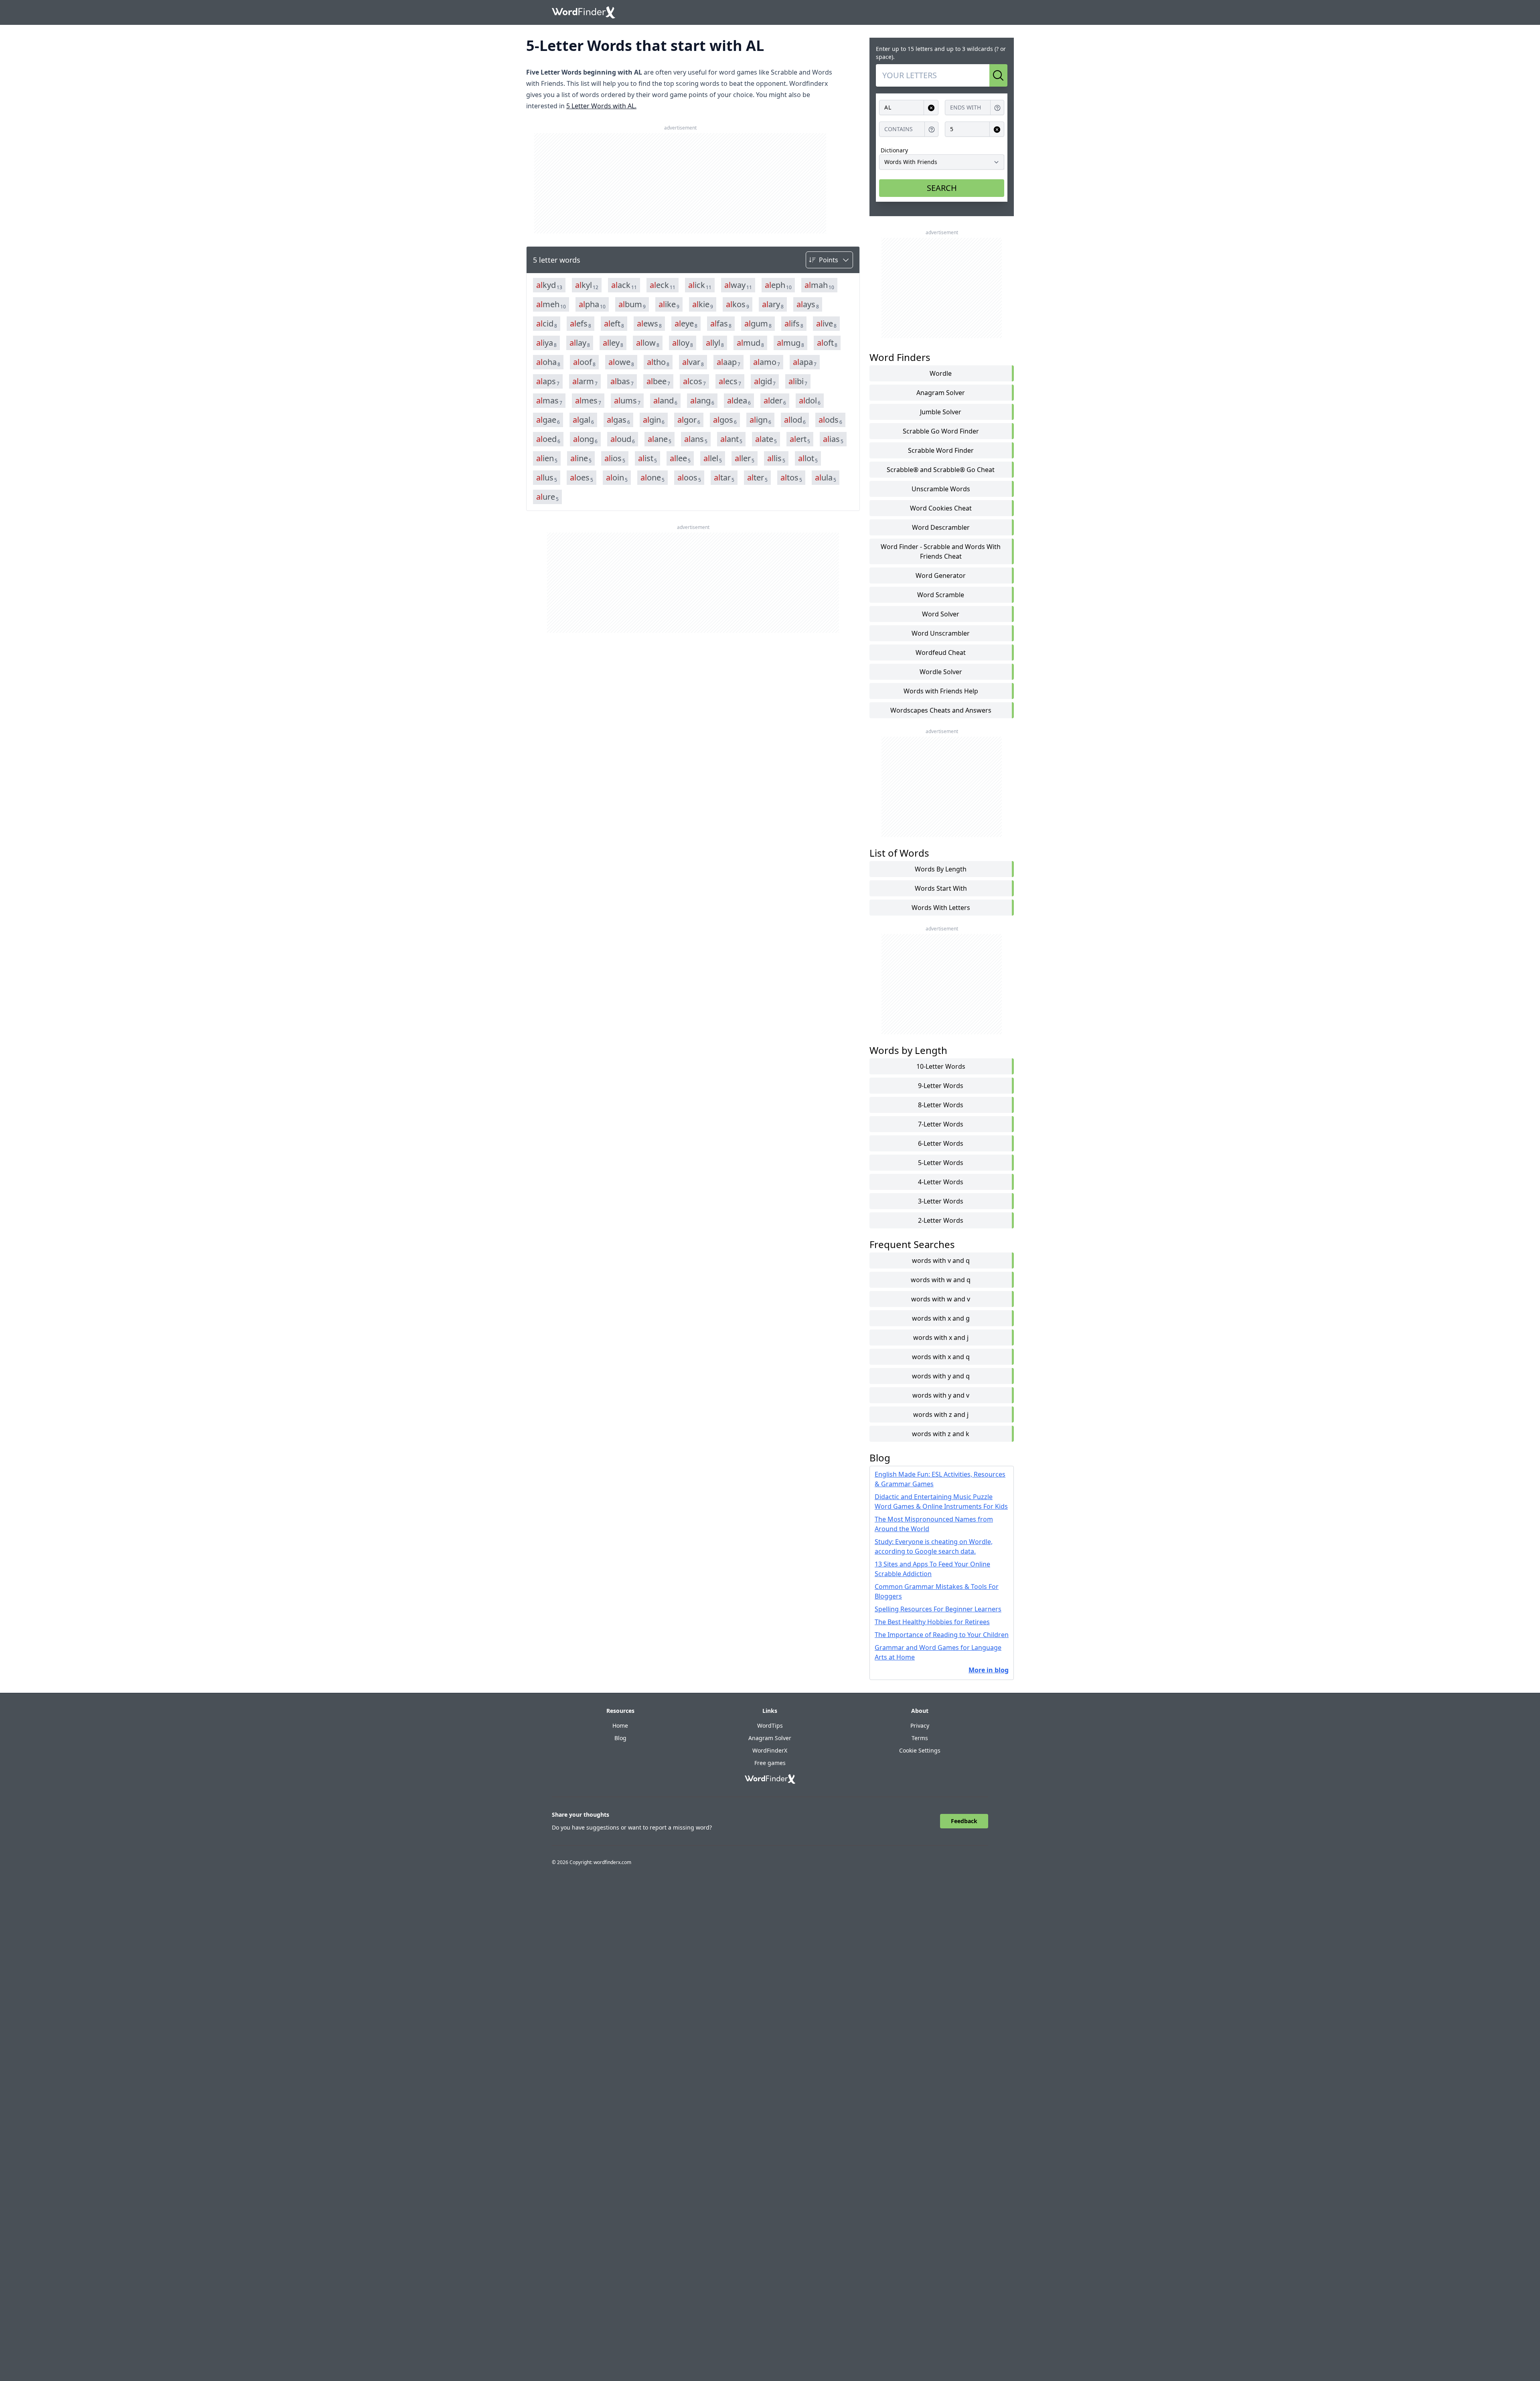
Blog (620, 1738)
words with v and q (941, 1260)
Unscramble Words (941, 489)
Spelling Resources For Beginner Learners (938, 1609)
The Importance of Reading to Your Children (942, 1635)
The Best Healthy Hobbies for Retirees (932, 1622)
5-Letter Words (941, 1163)
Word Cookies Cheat (941, 508)
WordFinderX (770, 1750)
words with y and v (941, 1395)
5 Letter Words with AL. (601, 106)
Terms (920, 1738)
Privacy (920, 1725)
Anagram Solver (941, 393)
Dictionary (894, 150)
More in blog (989, 1670)
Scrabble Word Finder (941, 450)
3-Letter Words (941, 1201)
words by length (941, 869)
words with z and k (941, 1434)
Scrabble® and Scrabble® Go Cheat (941, 470)
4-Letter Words (941, 1182)
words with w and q (941, 1280)
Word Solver (941, 614)
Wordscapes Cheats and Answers (941, 710)
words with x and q (941, 1357)
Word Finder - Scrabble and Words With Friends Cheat (941, 551)
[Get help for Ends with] (997, 108)
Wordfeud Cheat (941, 652)
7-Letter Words (941, 1124)
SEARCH (942, 188)
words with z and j (941, 1414)
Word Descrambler (941, 527)
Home (620, 1725)
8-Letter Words (941, 1105)
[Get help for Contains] (932, 129)
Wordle (941, 373)
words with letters (941, 908)
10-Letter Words (941, 1066)
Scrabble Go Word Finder (941, 431)
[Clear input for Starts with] (931, 108)
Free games (770, 1763)
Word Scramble (941, 595)
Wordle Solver (941, 672)
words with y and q (941, 1376)
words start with (941, 888)
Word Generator (941, 575)
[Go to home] (584, 12)
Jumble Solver (941, 412)
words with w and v (941, 1299)
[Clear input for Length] (997, 129)
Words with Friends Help (941, 691)
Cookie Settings (920, 1750)
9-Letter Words (941, 1086)
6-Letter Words (941, 1143)
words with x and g (941, 1318)
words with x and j (941, 1337)
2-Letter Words (941, 1220)
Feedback (964, 1821)
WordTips (770, 1725)
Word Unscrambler (941, 633)
